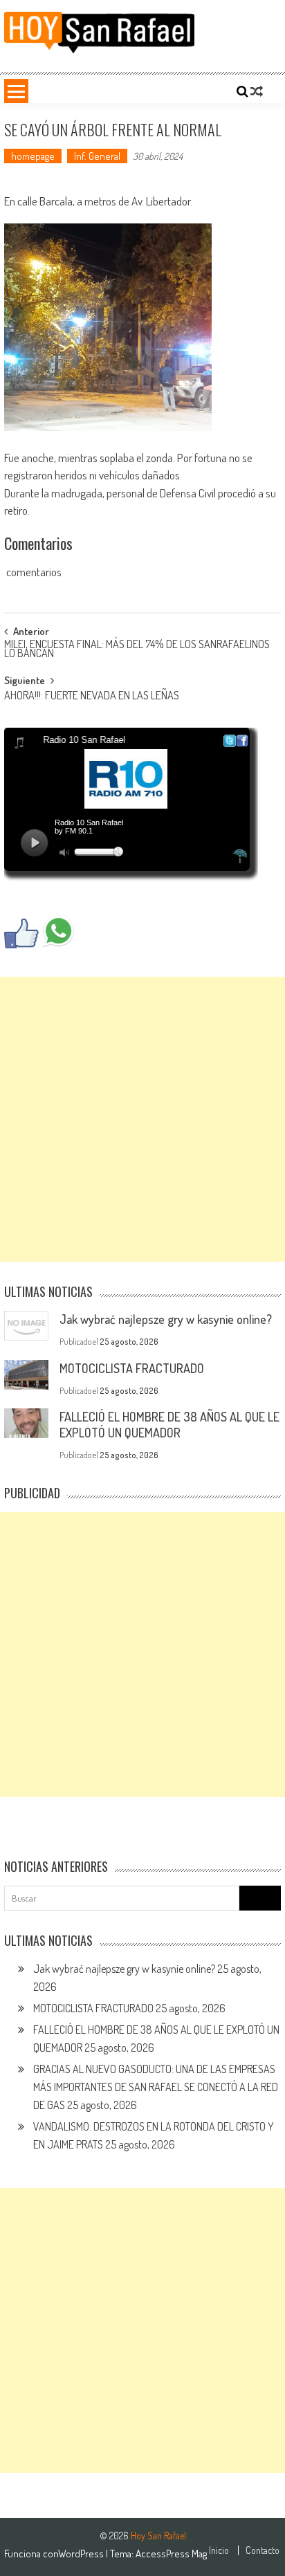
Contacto (263, 2550)
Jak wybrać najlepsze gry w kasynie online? (166, 1319)
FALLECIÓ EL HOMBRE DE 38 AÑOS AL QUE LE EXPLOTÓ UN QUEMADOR (169, 1425)
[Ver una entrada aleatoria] (257, 91)
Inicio (219, 2550)
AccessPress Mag (171, 2554)
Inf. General (97, 156)
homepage (33, 156)
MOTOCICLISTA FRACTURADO (132, 1368)
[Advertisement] (142, 1119)
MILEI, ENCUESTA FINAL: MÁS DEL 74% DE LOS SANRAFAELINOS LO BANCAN (137, 650)
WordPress (82, 2554)
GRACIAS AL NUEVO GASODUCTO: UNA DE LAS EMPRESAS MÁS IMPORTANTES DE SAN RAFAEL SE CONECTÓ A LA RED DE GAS (156, 2087)
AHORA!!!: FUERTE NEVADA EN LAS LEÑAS (92, 697)
